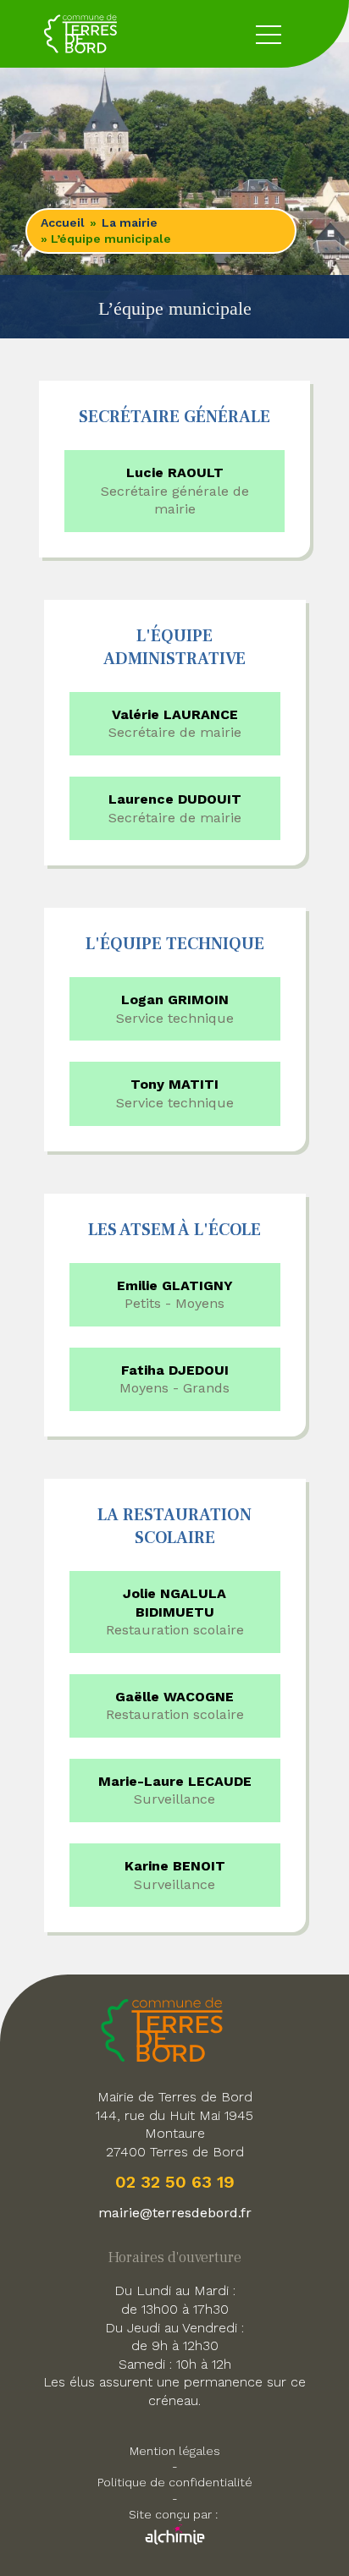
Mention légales (175, 2451)
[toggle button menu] (269, 34)
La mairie (130, 222)
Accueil (63, 222)
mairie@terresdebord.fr (175, 2213)
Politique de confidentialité (175, 2482)
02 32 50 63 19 (175, 2182)
